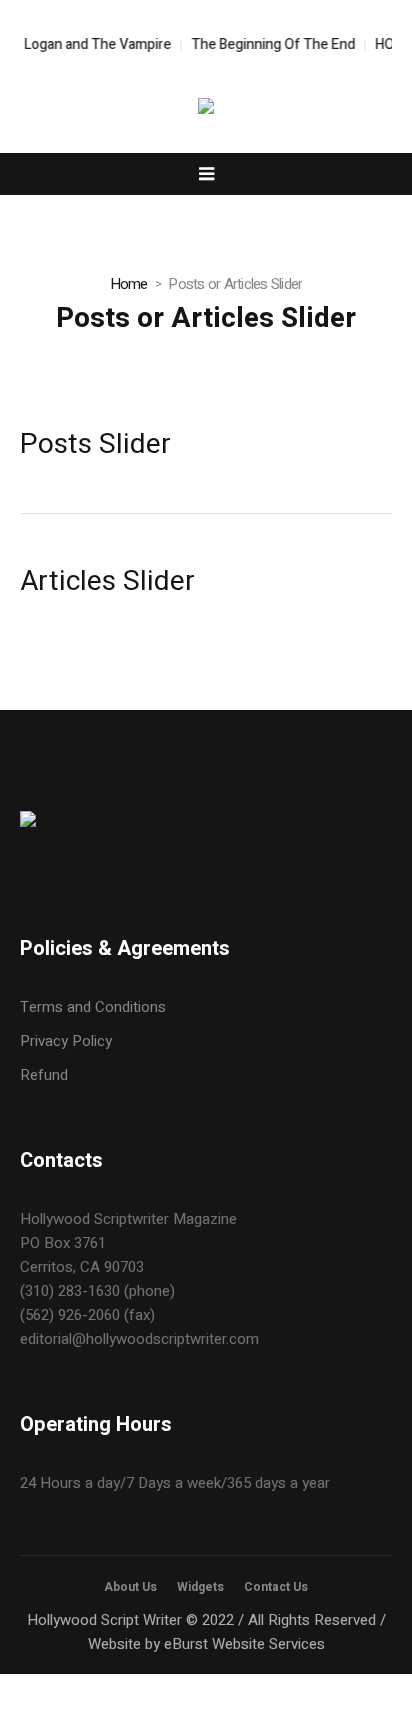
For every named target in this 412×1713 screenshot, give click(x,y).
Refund (44, 1075)
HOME (389, 44)
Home (129, 284)
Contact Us (276, 1587)
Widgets (200, 1587)
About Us (130, 1587)
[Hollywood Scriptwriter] (206, 109)
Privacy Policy (66, 1041)
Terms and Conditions (93, 1007)
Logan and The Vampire (92, 44)
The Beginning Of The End (268, 44)
